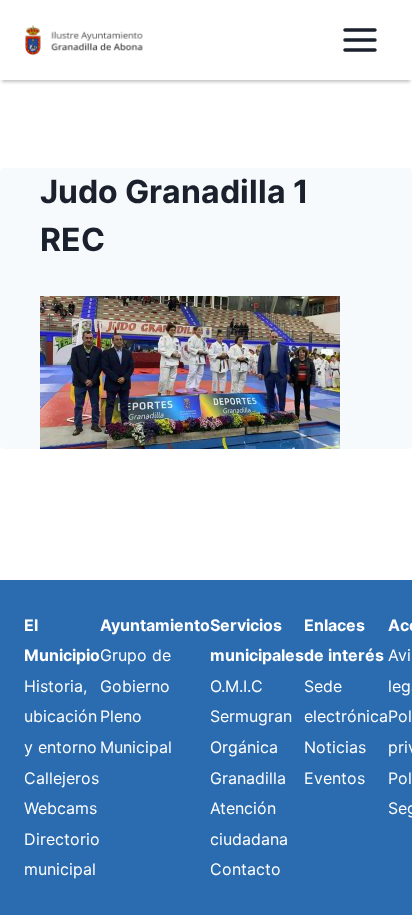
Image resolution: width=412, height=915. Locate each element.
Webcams (60, 808)
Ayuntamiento (155, 625)
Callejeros (61, 778)
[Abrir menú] (359, 39)
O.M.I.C (236, 686)
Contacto (245, 869)
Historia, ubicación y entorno (60, 716)
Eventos (334, 778)
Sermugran (251, 716)
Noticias (335, 747)
